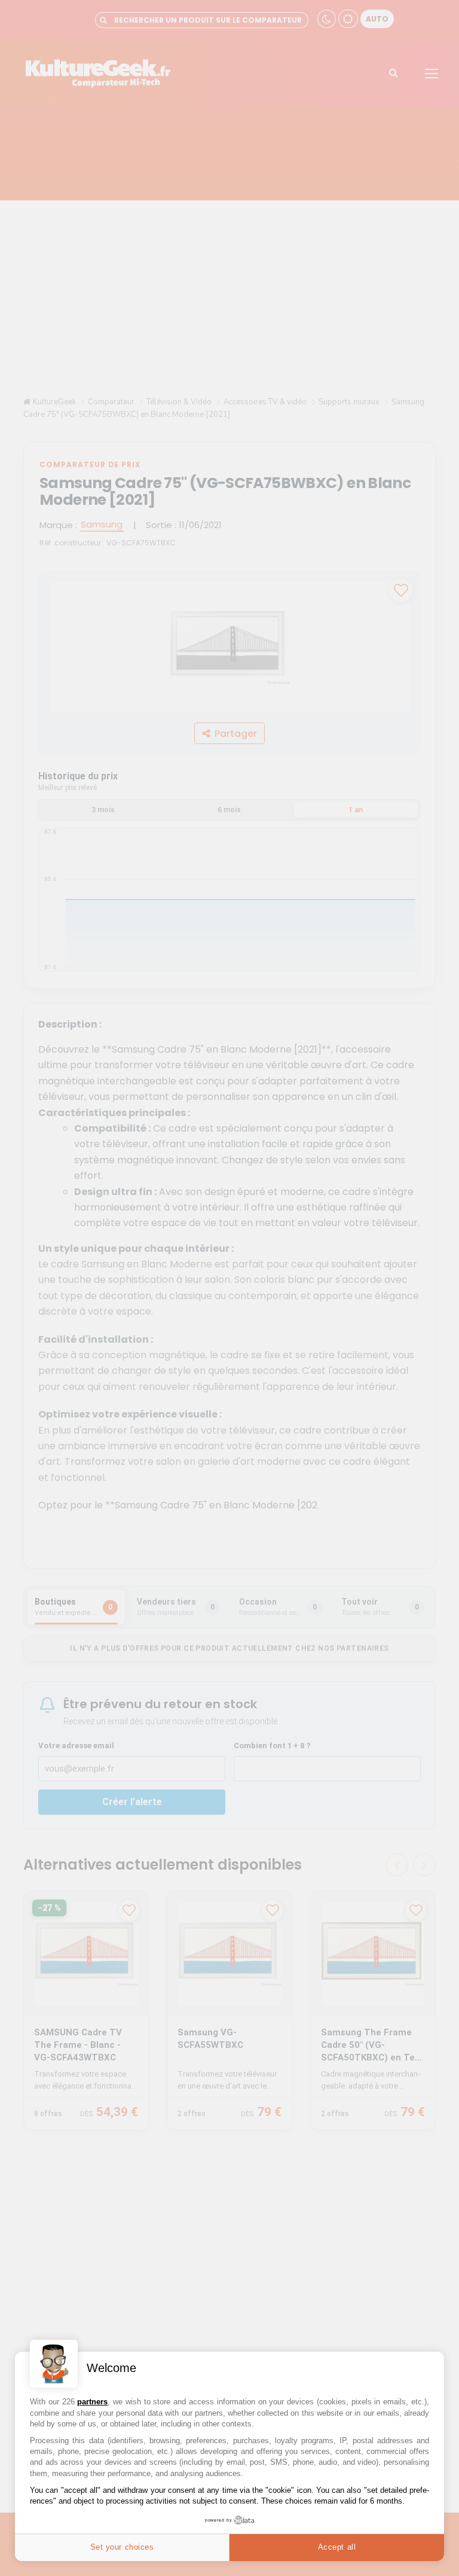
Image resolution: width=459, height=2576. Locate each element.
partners (92, 2402)
